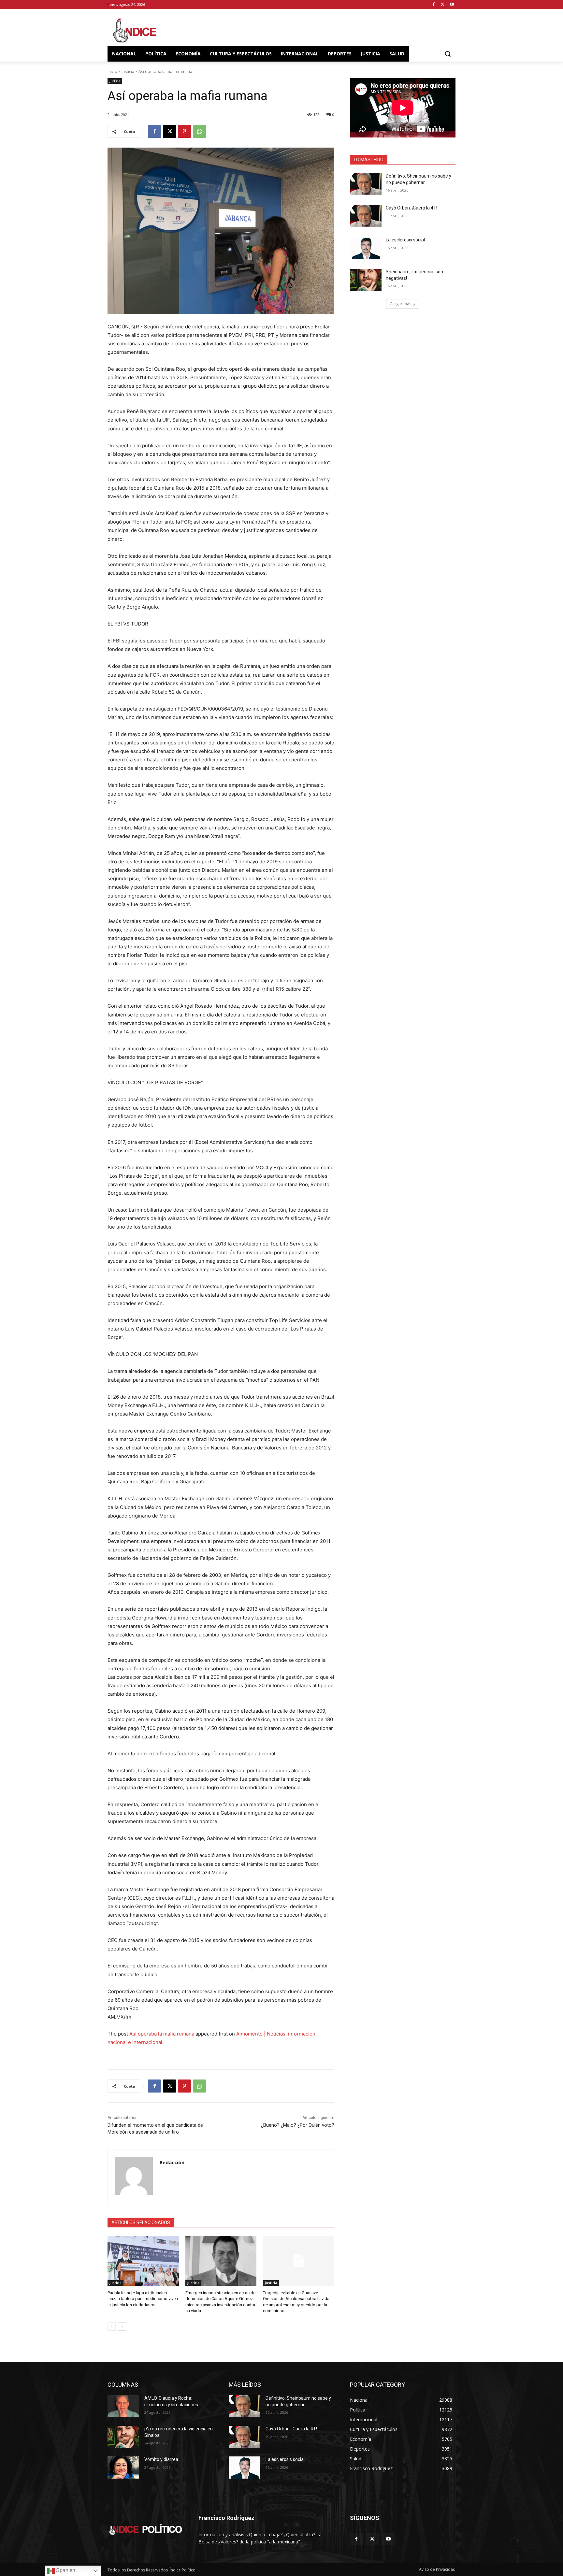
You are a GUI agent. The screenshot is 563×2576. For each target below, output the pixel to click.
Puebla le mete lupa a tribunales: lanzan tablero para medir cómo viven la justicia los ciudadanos (143, 2299)
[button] (448, 54)
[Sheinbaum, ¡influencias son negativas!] (366, 280)
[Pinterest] (184, 131)
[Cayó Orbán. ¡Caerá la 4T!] (366, 216)
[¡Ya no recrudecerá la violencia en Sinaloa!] (123, 2437)
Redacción (172, 2162)
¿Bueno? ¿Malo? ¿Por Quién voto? (298, 2125)
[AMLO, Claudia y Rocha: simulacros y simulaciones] (123, 2406)
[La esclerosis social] (366, 248)
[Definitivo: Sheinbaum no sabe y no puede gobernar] (366, 184)
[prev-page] (112, 2326)
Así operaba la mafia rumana (162, 2034)
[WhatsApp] (199, 131)
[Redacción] (134, 2176)
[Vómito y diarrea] (123, 2468)
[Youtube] (452, 5)
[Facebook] (434, 5)
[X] (443, 5)
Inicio (112, 72)
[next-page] (122, 2326)
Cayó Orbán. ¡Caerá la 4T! (411, 208)
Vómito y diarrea (161, 2459)
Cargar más (400, 304)
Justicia (128, 72)
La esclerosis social (405, 240)
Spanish (65, 2570)
